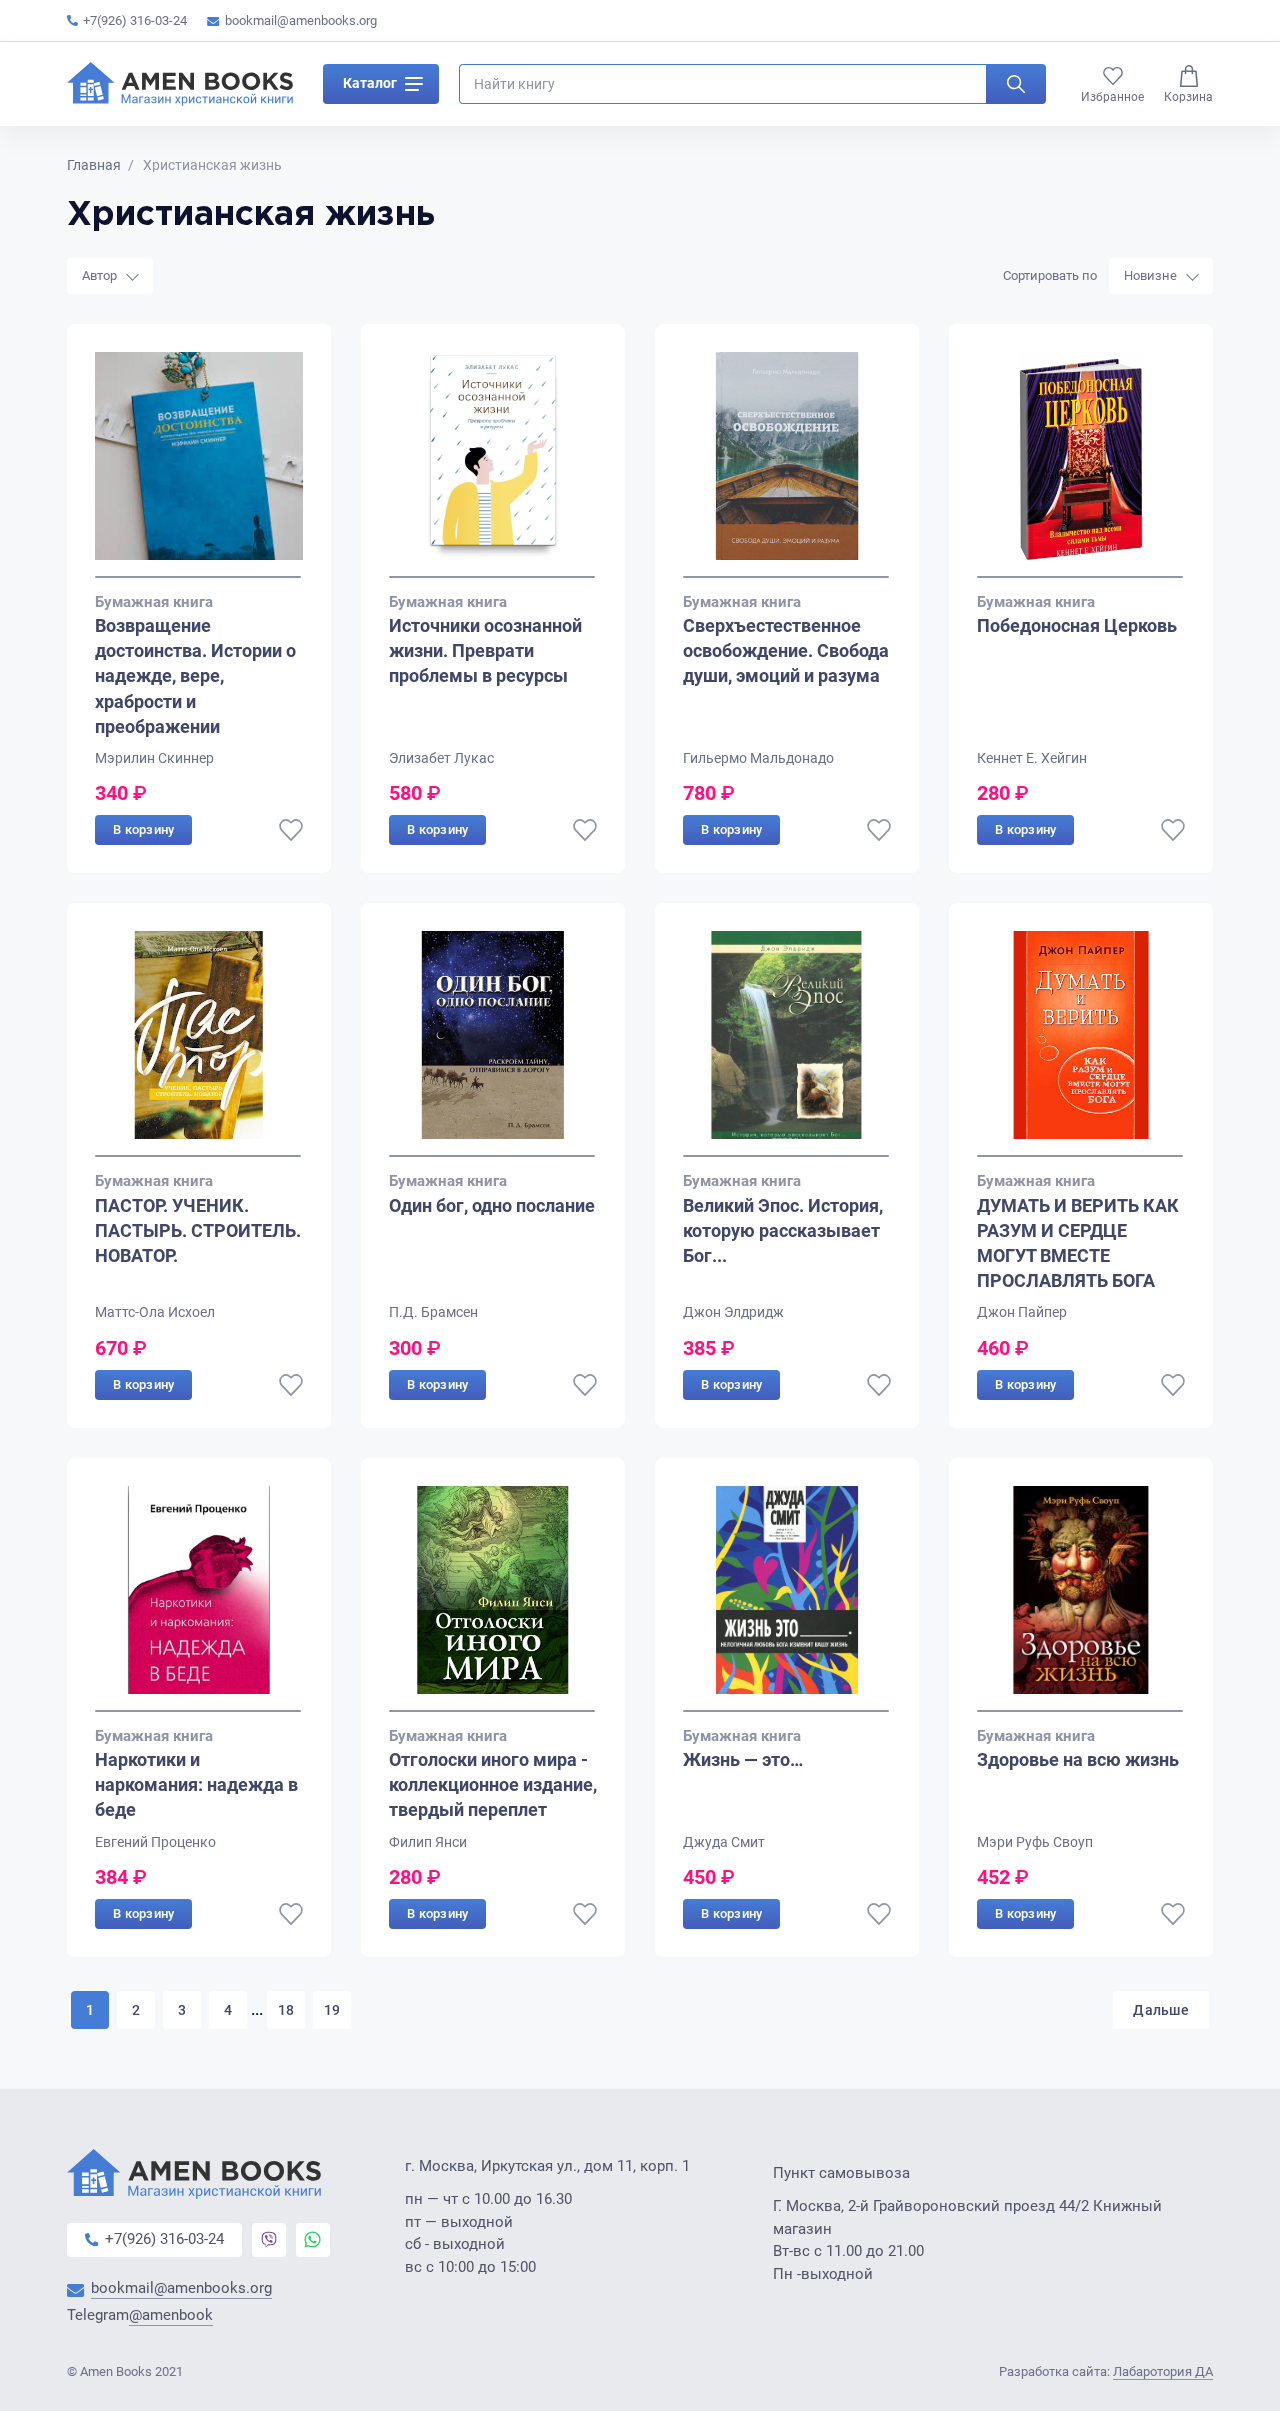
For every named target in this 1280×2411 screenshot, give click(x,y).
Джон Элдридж (733, 1312)
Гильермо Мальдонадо (758, 758)
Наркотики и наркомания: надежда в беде (196, 1784)
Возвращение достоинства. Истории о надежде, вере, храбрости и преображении (195, 676)
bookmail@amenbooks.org (301, 20)
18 (286, 2010)
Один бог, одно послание (492, 1205)
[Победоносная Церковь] (1081, 465)
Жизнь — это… (743, 1759)
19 (332, 2010)
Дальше (1161, 2010)
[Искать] (1016, 84)
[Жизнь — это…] (787, 1599)
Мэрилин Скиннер (154, 758)
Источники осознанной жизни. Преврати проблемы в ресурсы (485, 650)
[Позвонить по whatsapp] (313, 2240)
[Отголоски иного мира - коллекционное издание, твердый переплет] (493, 1599)
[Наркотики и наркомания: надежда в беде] (199, 1599)
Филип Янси (428, 1842)
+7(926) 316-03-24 (135, 20)
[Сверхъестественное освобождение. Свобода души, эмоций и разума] (787, 465)
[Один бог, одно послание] (493, 1044)
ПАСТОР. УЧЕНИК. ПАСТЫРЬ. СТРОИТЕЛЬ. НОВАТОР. (198, 1230)
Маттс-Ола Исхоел (155, 1312)
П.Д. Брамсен (433, 1312)
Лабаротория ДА (1163, 2371)
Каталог (370, 83)
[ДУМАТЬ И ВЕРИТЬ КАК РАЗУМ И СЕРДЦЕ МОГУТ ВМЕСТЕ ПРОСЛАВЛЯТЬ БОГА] (1081, 1044)
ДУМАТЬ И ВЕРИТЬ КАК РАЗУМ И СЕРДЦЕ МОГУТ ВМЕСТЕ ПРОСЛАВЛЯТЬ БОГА (1078, 1243)
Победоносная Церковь (1077, 625)
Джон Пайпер (1022, 1312)
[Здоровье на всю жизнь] (1081, 1599)
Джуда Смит (724, 1842)
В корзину (143, 829)
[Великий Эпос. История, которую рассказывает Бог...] (787, 1044)
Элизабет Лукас (441, 758)
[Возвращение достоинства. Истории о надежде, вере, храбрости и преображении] (199, 465)
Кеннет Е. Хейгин (1032, 758)
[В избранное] (291, 830)
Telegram (140, 2315)
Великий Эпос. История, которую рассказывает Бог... (783, 1230)
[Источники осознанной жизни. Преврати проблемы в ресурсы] (493, 465)
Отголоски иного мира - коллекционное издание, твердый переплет (493, 1784)
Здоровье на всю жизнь (1078, 1759)
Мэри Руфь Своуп (1035, 1842)
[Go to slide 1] (198, 577)
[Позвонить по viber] (269, 2240)
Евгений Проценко (155, 1842)
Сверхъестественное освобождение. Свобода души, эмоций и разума (786, 650)
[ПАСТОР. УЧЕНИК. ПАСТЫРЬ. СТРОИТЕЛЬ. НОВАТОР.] (199, 1044)
